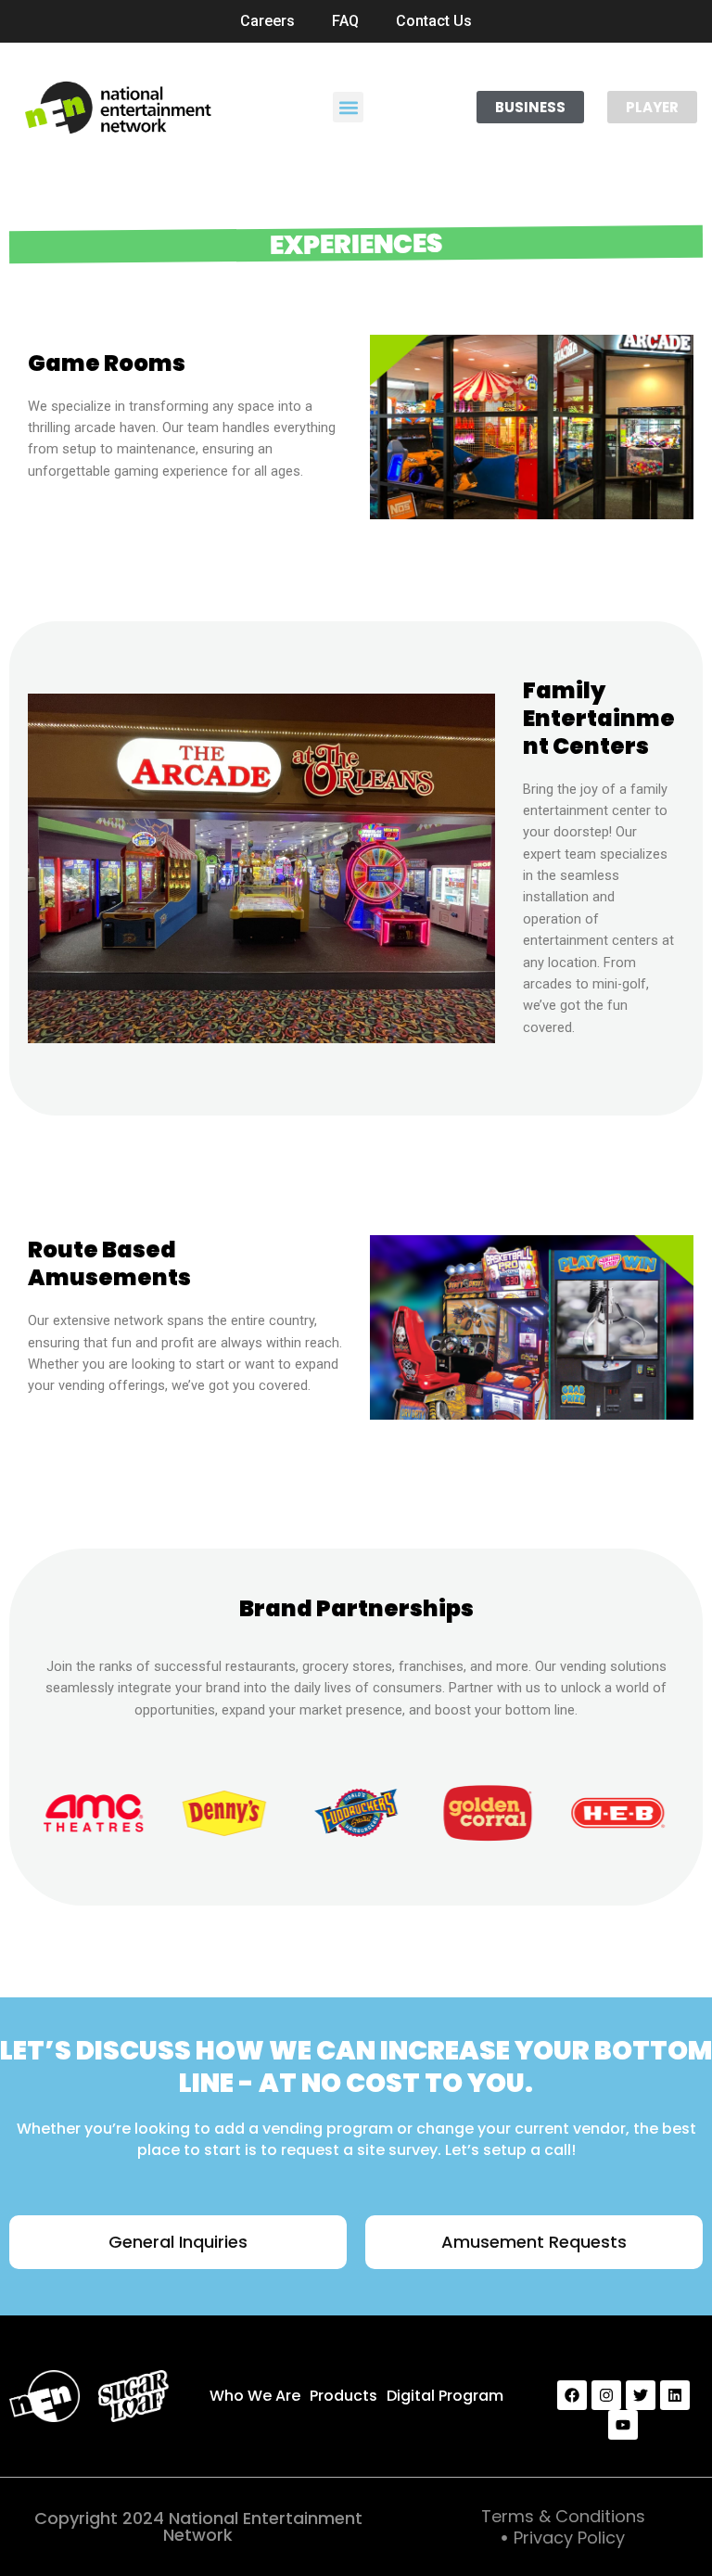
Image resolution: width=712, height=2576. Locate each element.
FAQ (345, 21)
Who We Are (255, 2396)
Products (343, 2396)
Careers (267, 21)
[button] (348, 107)
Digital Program (445, 2396)
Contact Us (434, 21)
